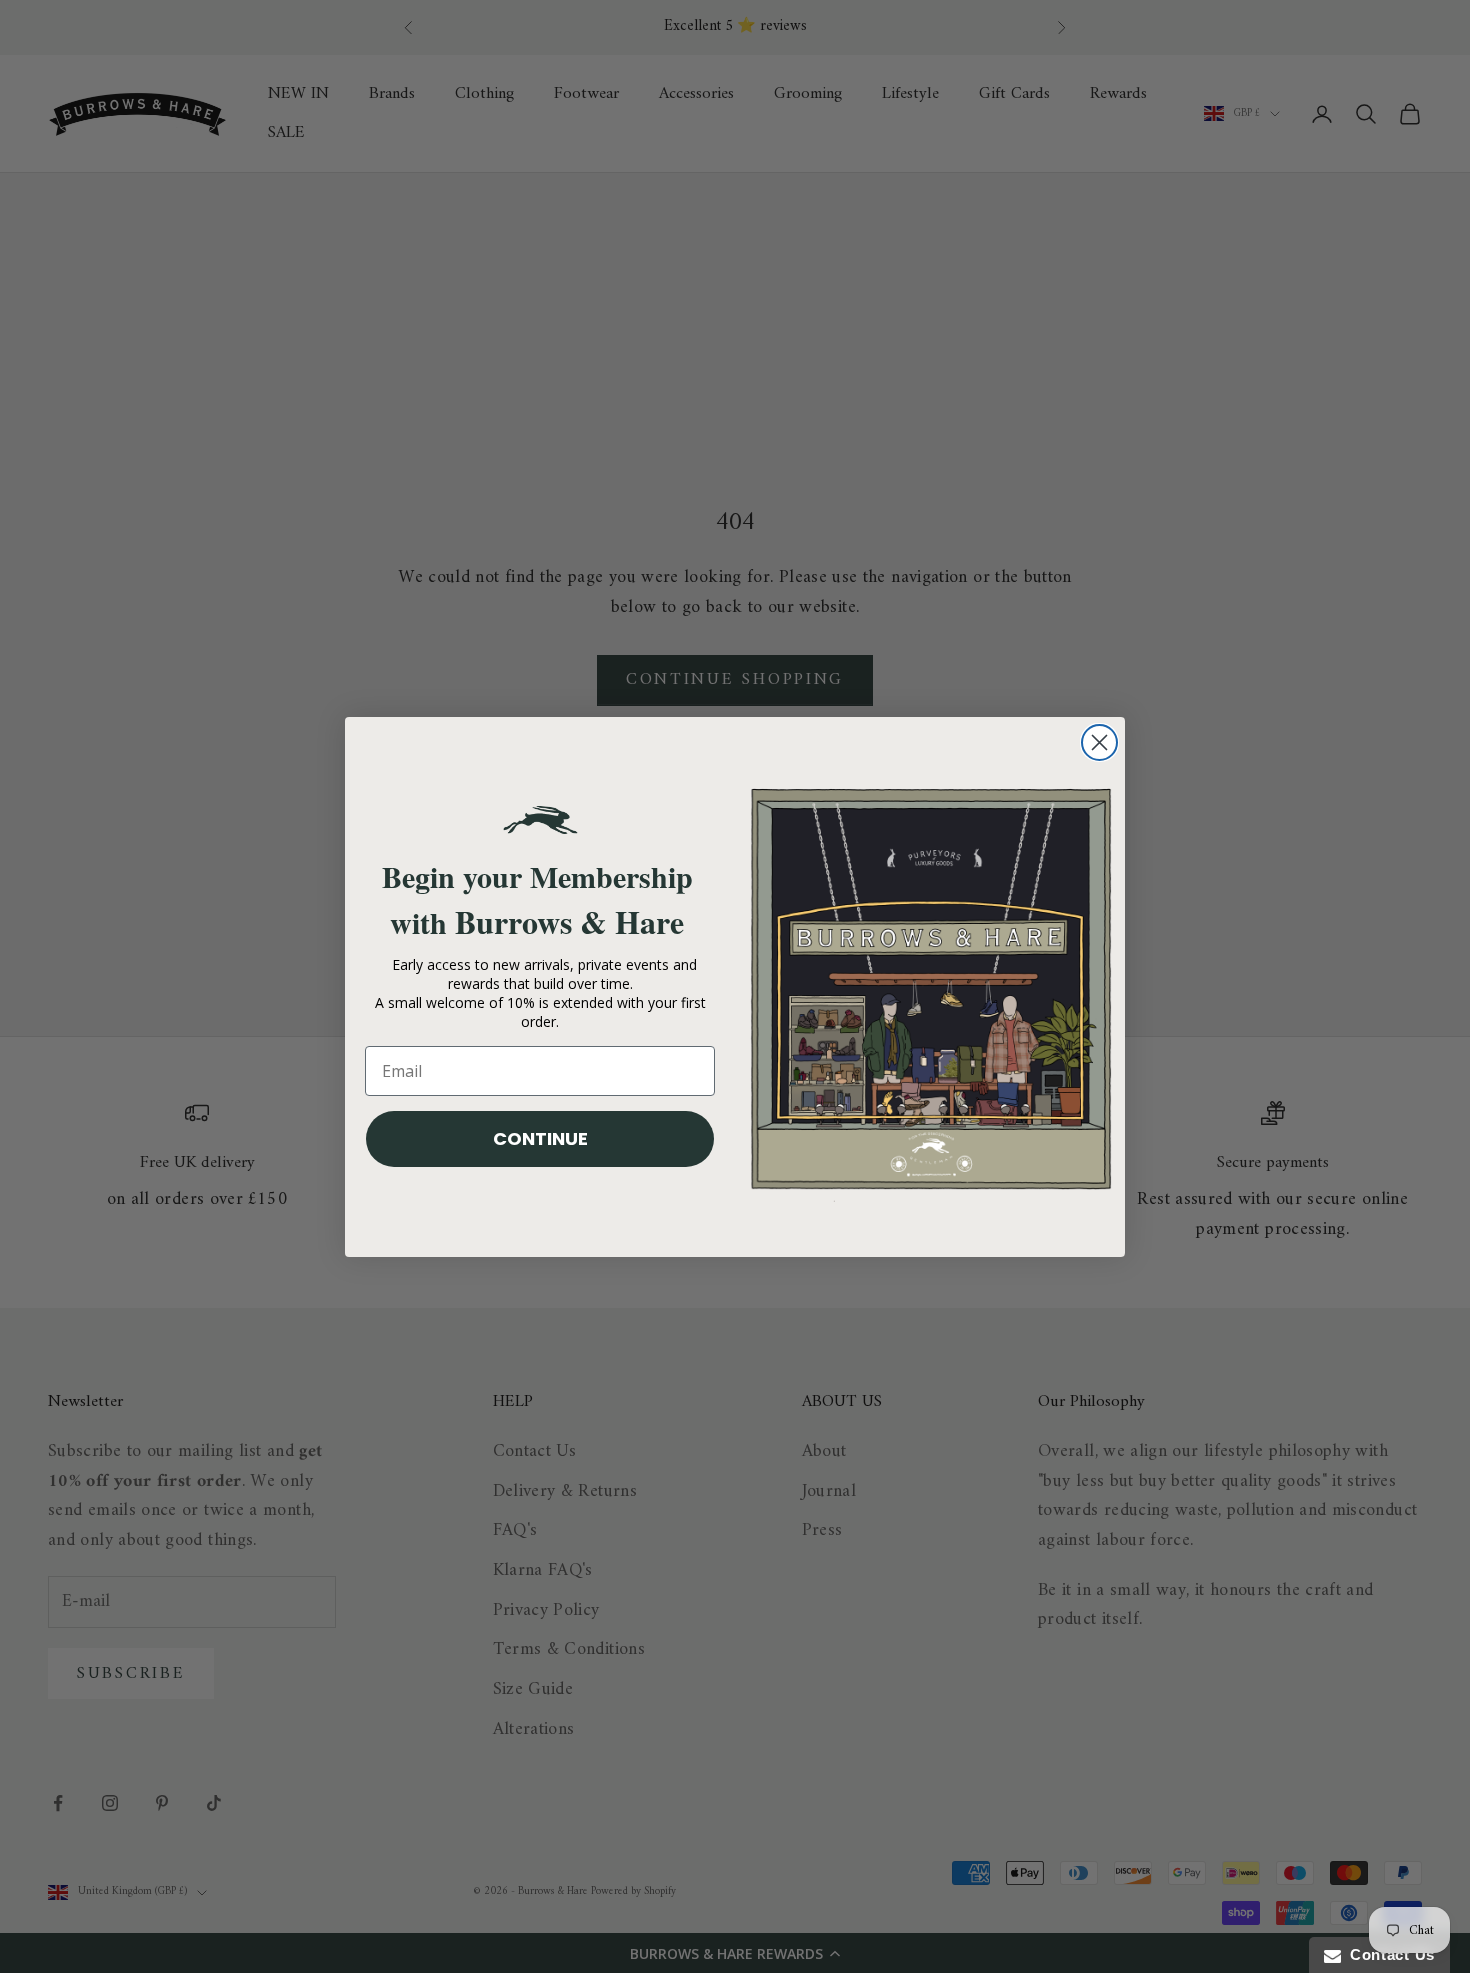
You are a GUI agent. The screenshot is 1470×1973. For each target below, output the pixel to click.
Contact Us (1388, 1954)
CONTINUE (540, 1138)
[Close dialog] (1099, 742)
